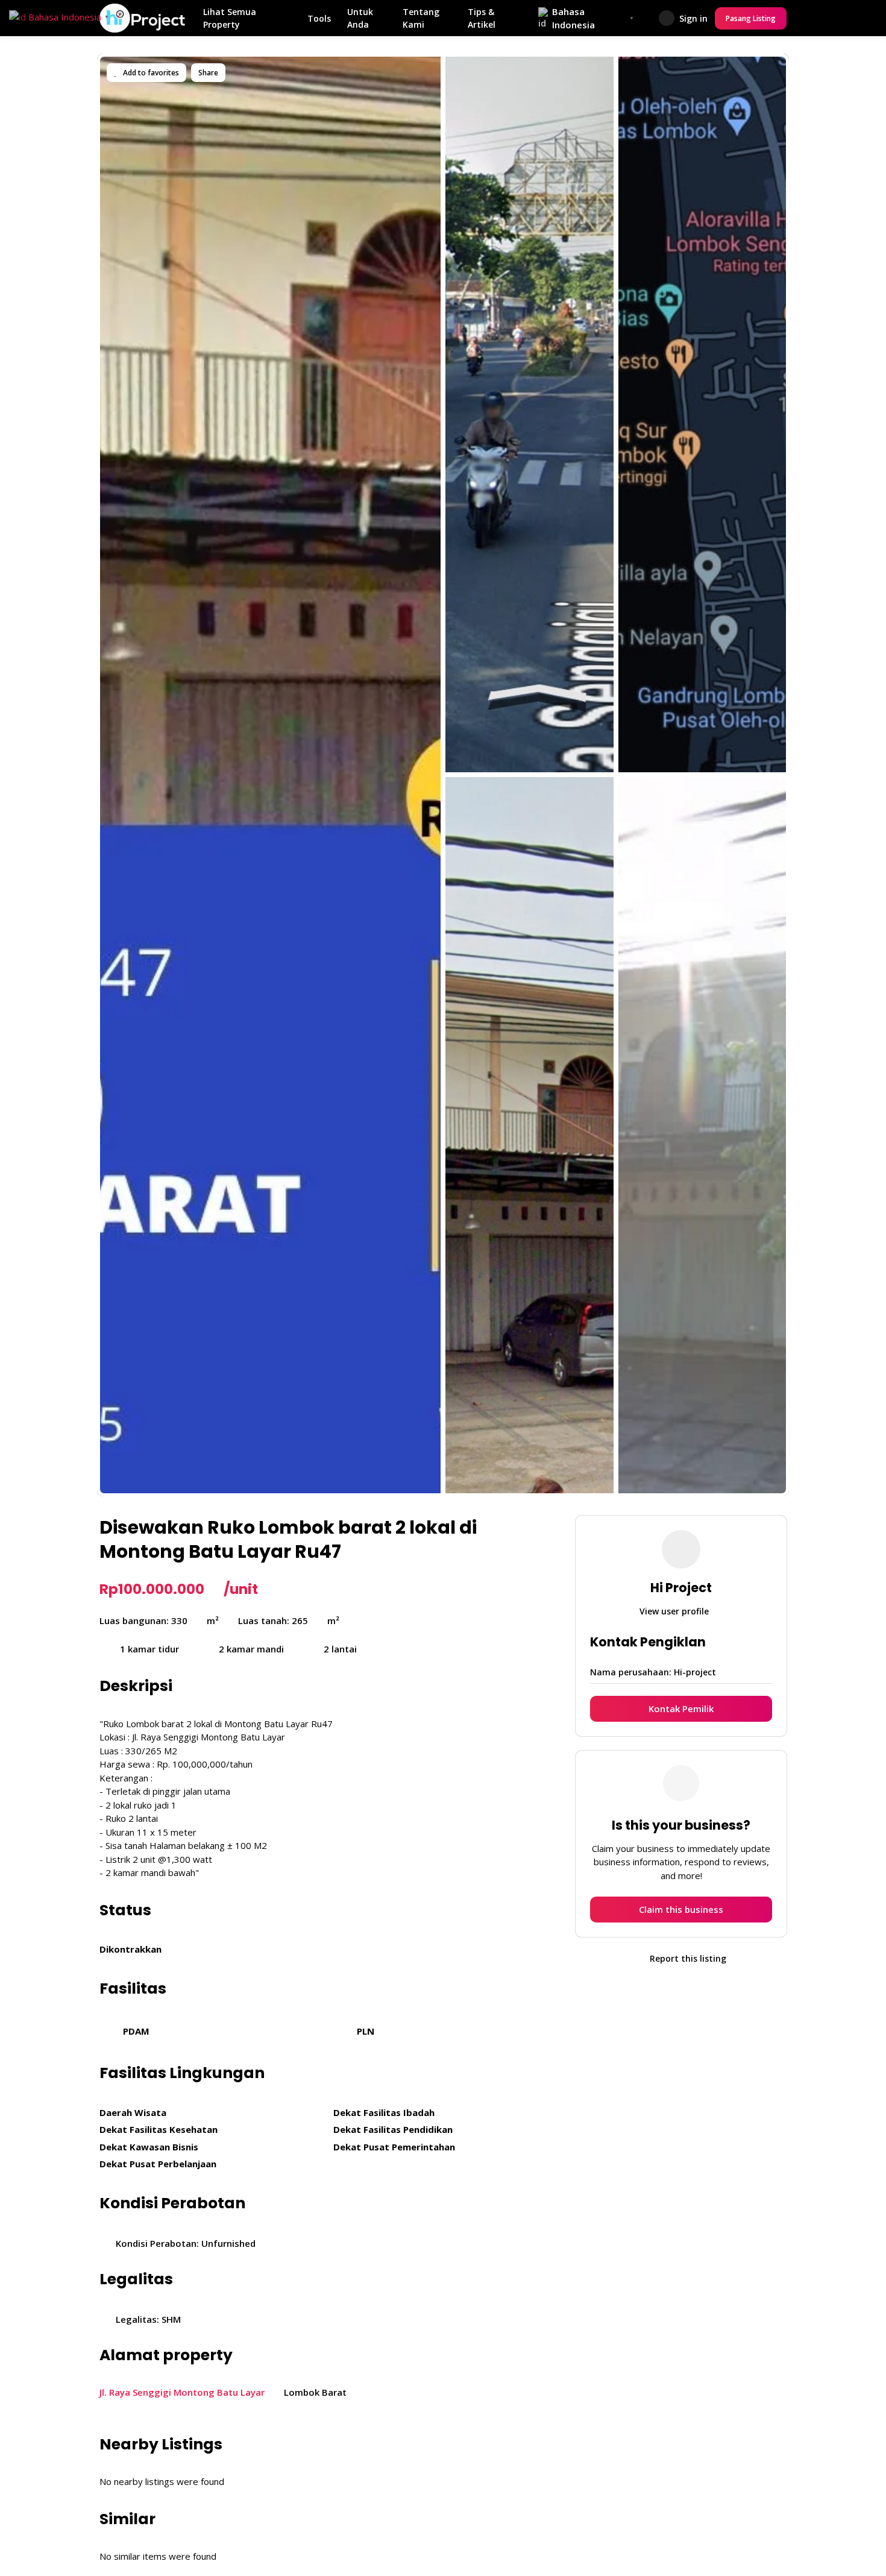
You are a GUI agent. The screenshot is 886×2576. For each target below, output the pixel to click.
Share (208, 73)
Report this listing (687, 1958)
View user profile (675, 1611)
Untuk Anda (360, 18)
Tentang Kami (421, 18)
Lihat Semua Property (230, 18)
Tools (319, 18)
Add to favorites (150, 73)
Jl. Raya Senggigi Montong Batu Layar (182, 2392)
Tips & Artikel (482, 18)
